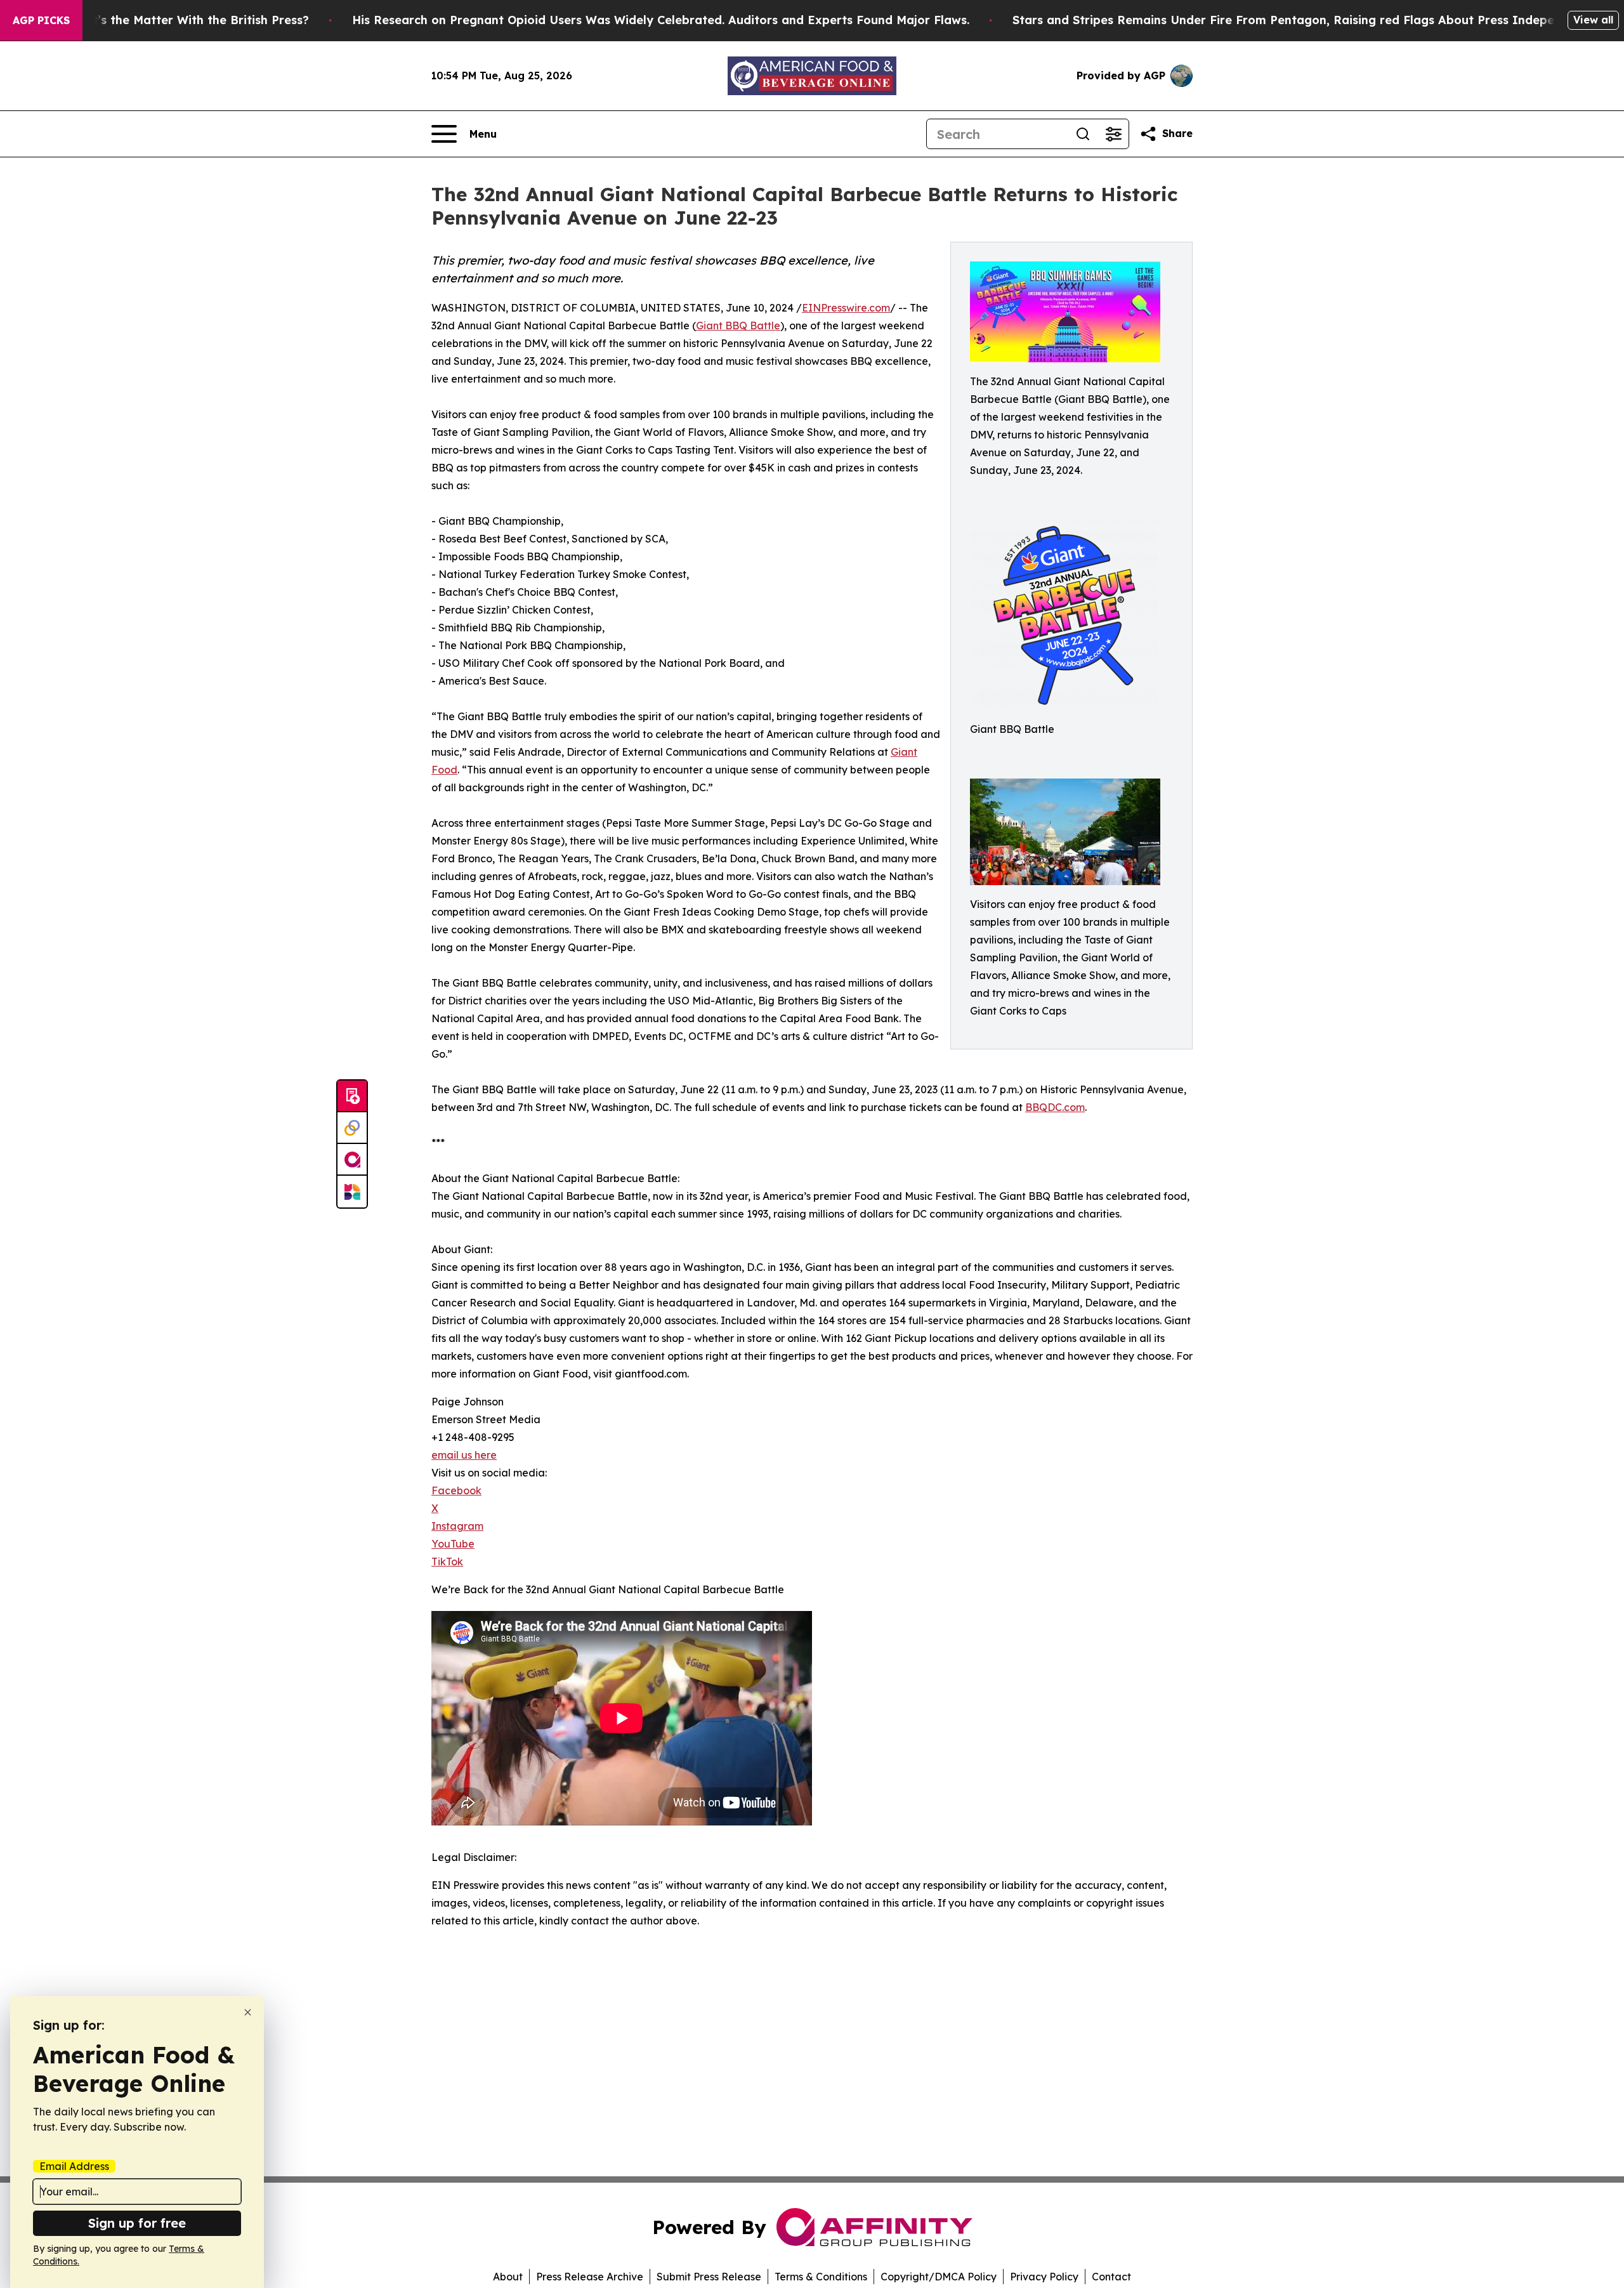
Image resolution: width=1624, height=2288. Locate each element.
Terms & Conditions (821, 2277)
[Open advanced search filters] (1113, 134)
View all (1593, 20)
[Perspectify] (352, 1128)
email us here (464, 1455)
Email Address (74, 2166)
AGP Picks (41, 20)
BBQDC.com (1055, 1107)
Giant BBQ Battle (738, 325)
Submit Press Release (709, 2277)
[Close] (248, 2012)
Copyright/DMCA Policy (939, 2277)
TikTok (447, 1561)
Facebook (456, 1490)
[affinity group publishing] (352, 1160)
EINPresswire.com (846, 308)
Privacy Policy (1044, 2277)
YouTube (453, 1544)
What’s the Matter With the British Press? (188, 20)
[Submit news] (352, 1096)
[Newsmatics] (352, 1192)
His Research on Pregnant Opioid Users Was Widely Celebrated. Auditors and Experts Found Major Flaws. (661, 20)
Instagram (457, 1526)
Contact (1111, 2277)
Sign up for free (137, 2223)
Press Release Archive (590, 2277)
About (508, 2277)
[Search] (1083, 134)
